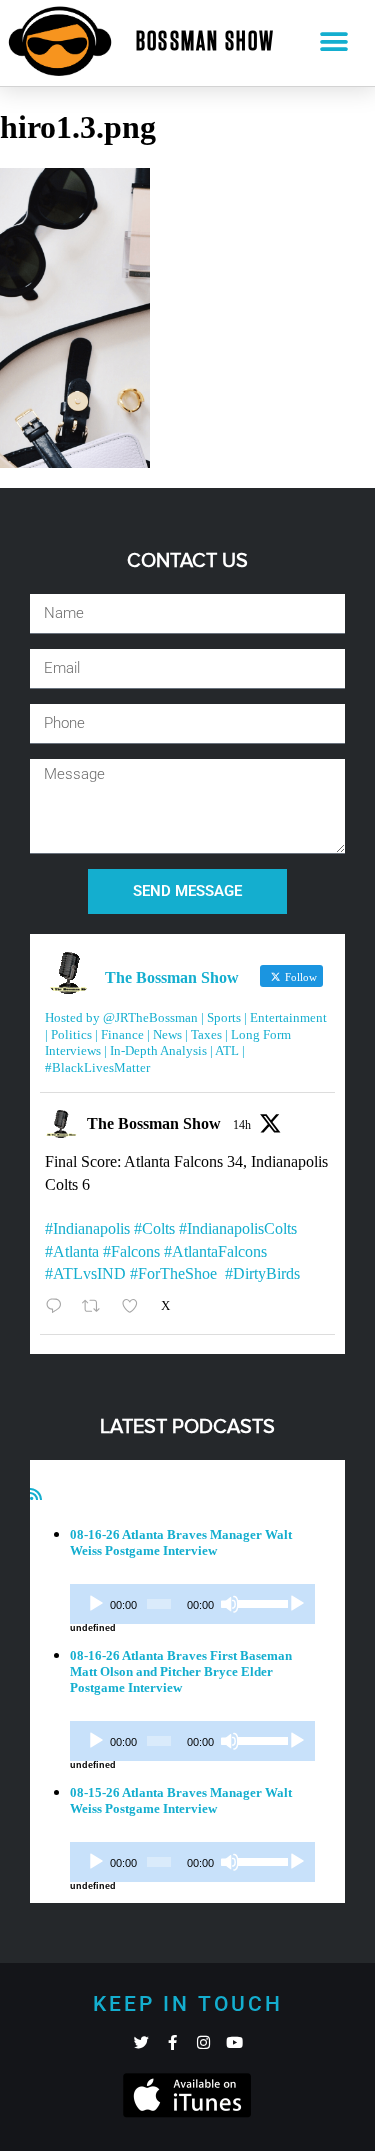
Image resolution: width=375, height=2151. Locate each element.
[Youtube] (234, 2042)
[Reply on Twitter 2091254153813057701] (58, 1306)
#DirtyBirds (262, 1273)
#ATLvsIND (85, 1273)
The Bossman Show (154, 1123)
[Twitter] (141, 2042)
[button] (333, 42)
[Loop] (297, 1604)
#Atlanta (72, 1251)
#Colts (154, 1228)
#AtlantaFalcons (215, 1251)
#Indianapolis (87, 1228)
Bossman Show (205, 42)
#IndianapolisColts (238, 1228)
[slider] (259, 1602)
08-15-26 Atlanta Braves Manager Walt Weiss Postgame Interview (181, 1800)
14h (242, 1125)
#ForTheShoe (173, 1273)
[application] (192, 1604)
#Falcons (131, 1251)
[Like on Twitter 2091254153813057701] (136, 1306)
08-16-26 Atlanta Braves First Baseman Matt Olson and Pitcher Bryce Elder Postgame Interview (181, 1671)
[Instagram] (203, 2042)
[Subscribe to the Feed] (36, 1494)
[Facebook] (172, 2042)
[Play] (96, 1604)
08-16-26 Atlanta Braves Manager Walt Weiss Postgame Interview (181, 1542)
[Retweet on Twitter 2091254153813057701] (97, 1306)
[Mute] (230, 1604)
